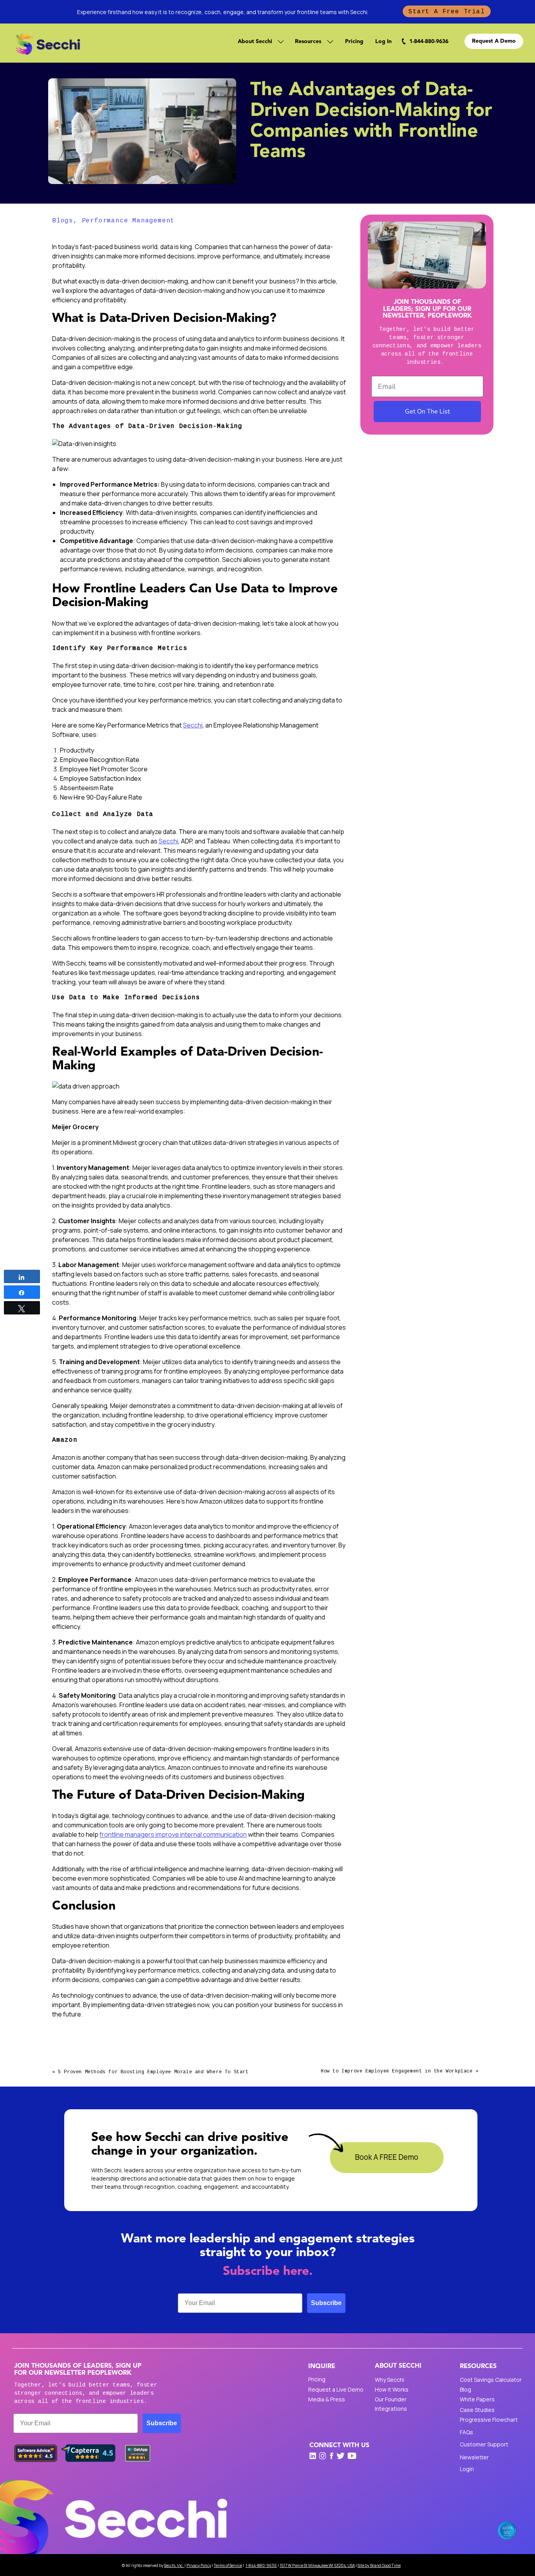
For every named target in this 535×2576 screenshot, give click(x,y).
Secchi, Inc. (174, 2565)
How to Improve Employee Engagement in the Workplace (397, 2071)
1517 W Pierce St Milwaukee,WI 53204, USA (317, 2565)
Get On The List (427, 412)
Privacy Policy (199, 2565)
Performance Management (128, 221)
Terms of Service (228, 2565)
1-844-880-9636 (261, 2565)
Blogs (63, 221)
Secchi (193, 725)
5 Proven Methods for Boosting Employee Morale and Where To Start (153, 2072)
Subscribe (326, 2303)
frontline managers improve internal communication (173, 1834)
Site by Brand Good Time (379, 2565)
